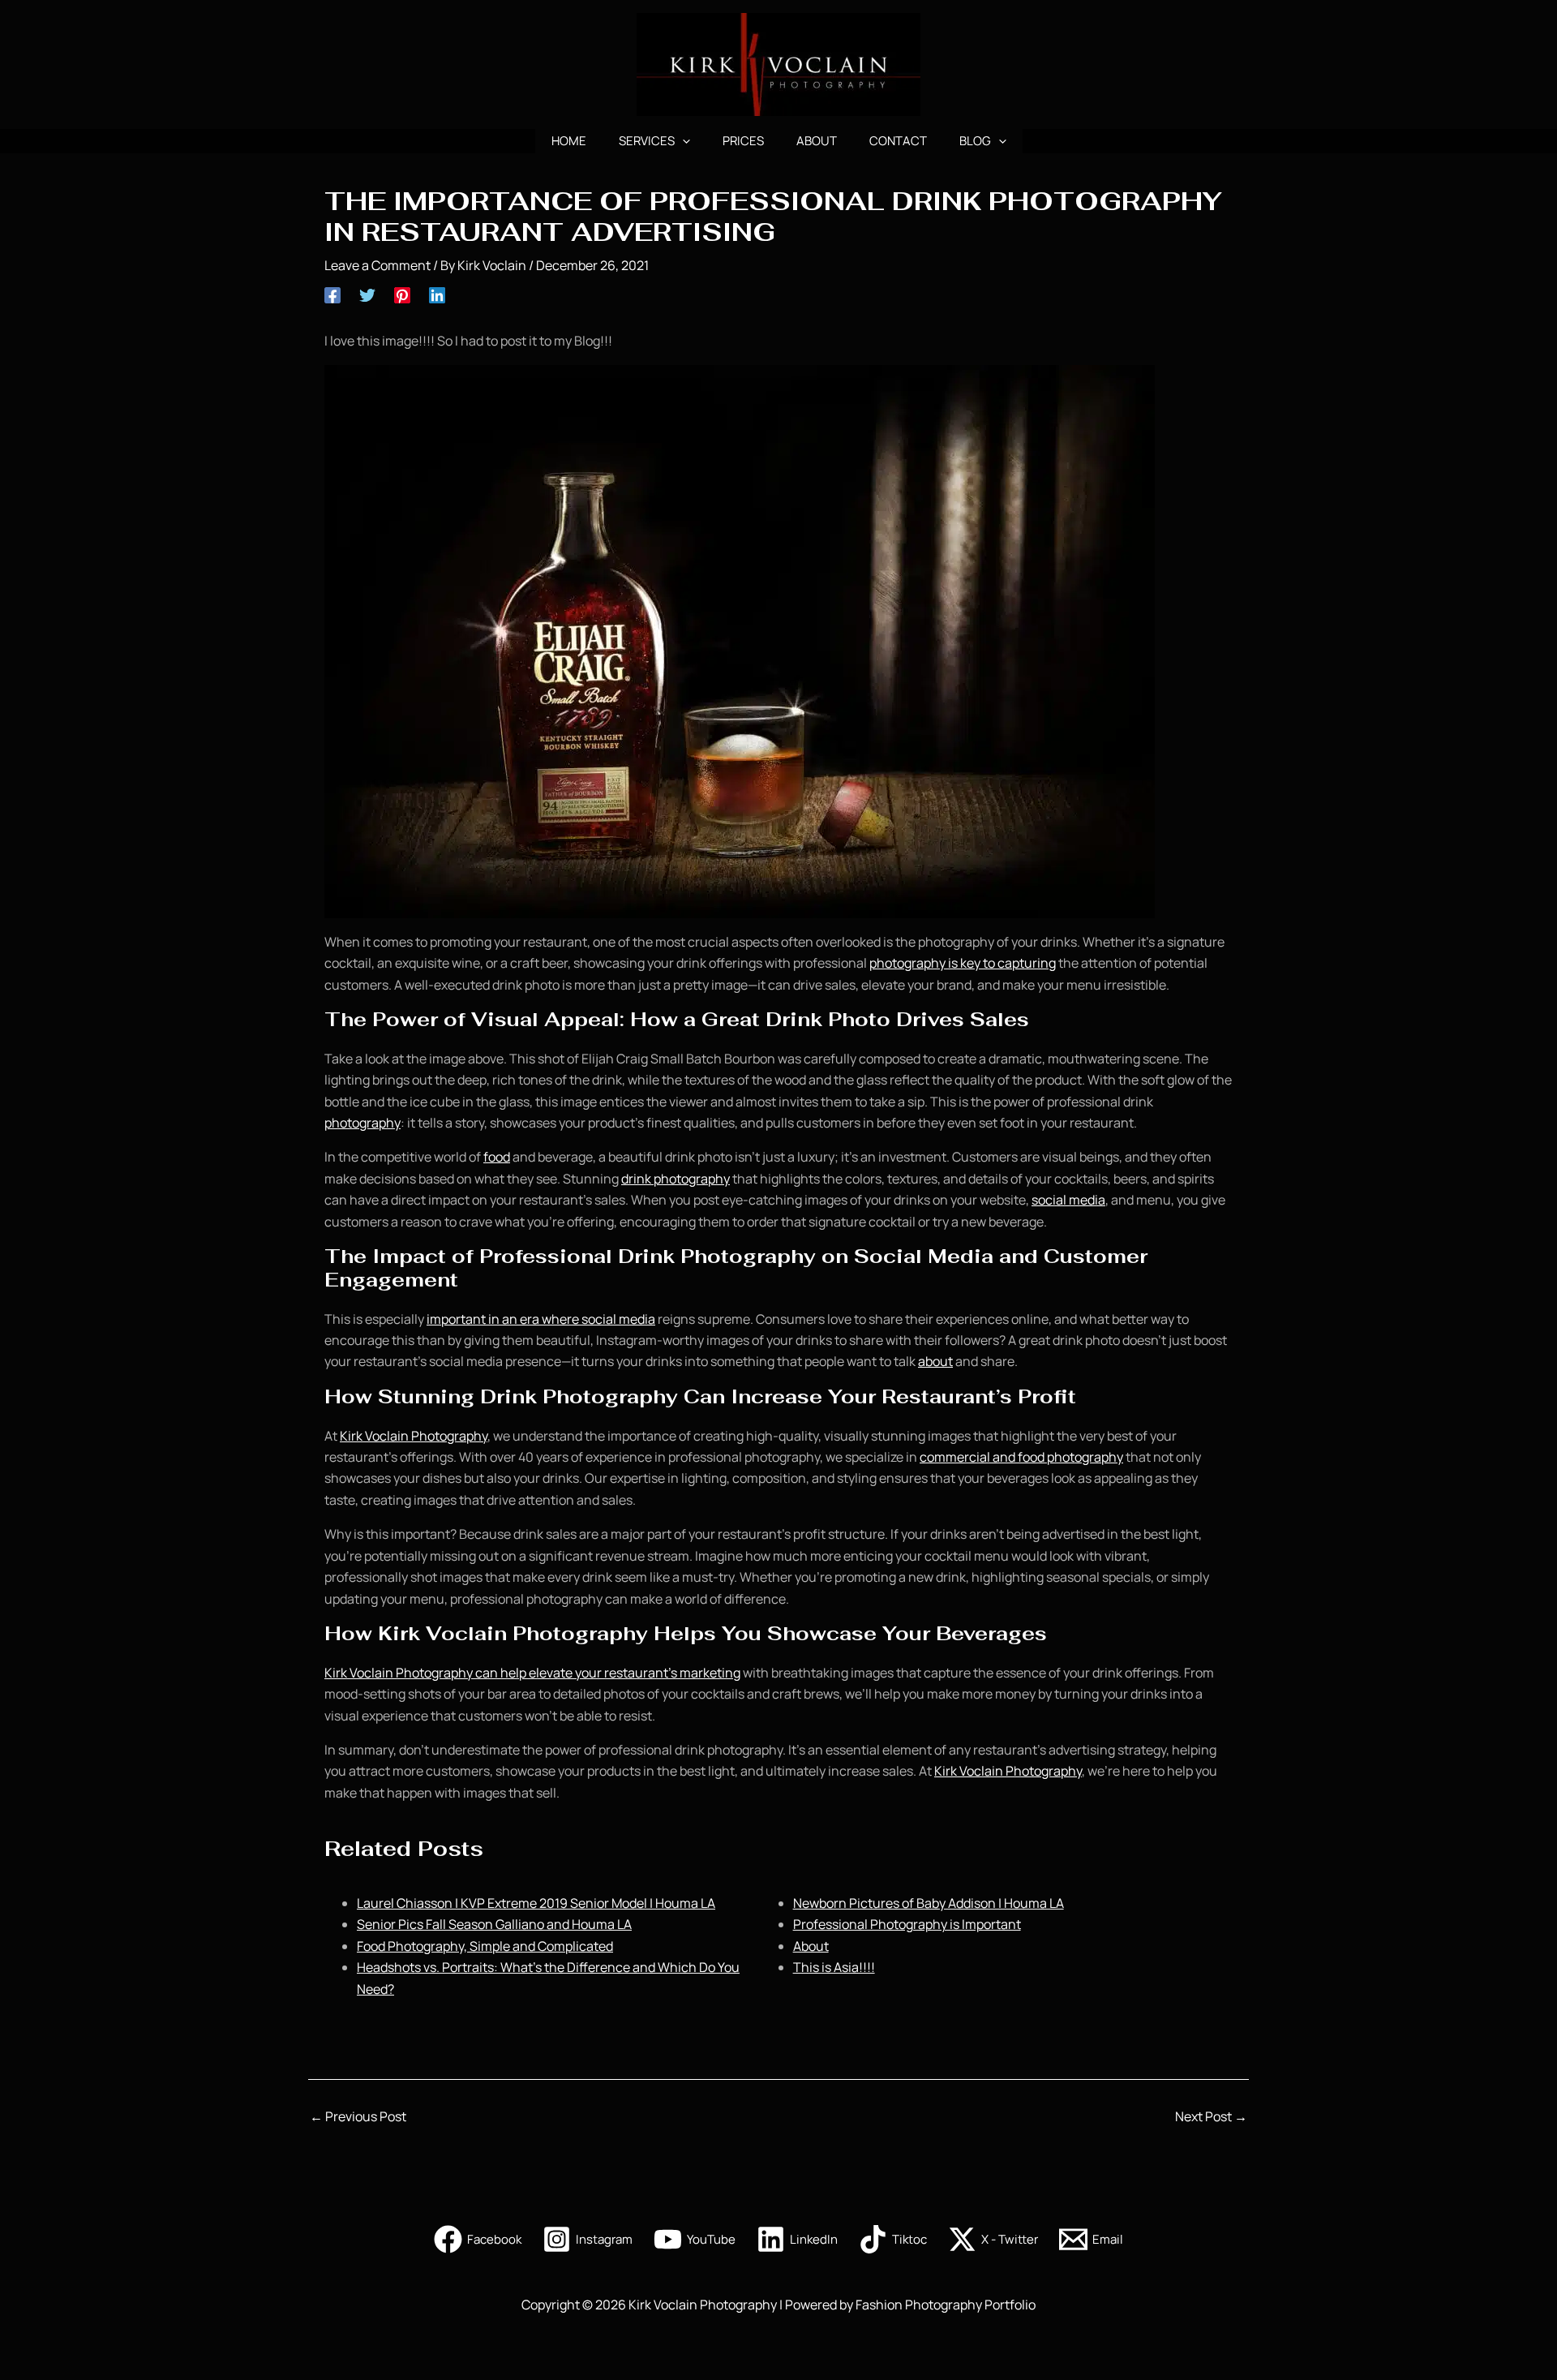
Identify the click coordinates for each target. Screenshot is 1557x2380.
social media (1068, 1200)
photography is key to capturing (963, 963)
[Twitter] (367, 294)
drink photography (676, 1179)
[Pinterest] (402, 294)
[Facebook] (332, 294)
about (935, 1361)
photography (362, 1123)
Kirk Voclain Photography (414, 1436)
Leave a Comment (377, 265)
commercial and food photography (1021, 1457)
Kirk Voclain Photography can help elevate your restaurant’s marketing (532, 1673)
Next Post (1211, 2116)
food (497, 1157)
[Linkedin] (437, 294)
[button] (682, 141)
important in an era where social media (541, 1319)
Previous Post (358, 2116)
